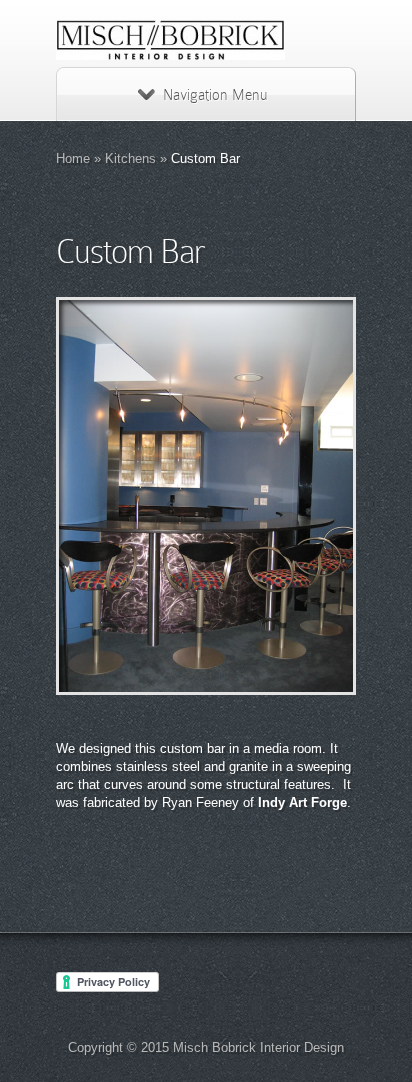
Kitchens (130, 158)
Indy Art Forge (302, 802)
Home (73, 158)
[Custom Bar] (206, 496)
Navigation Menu (215, 95)
